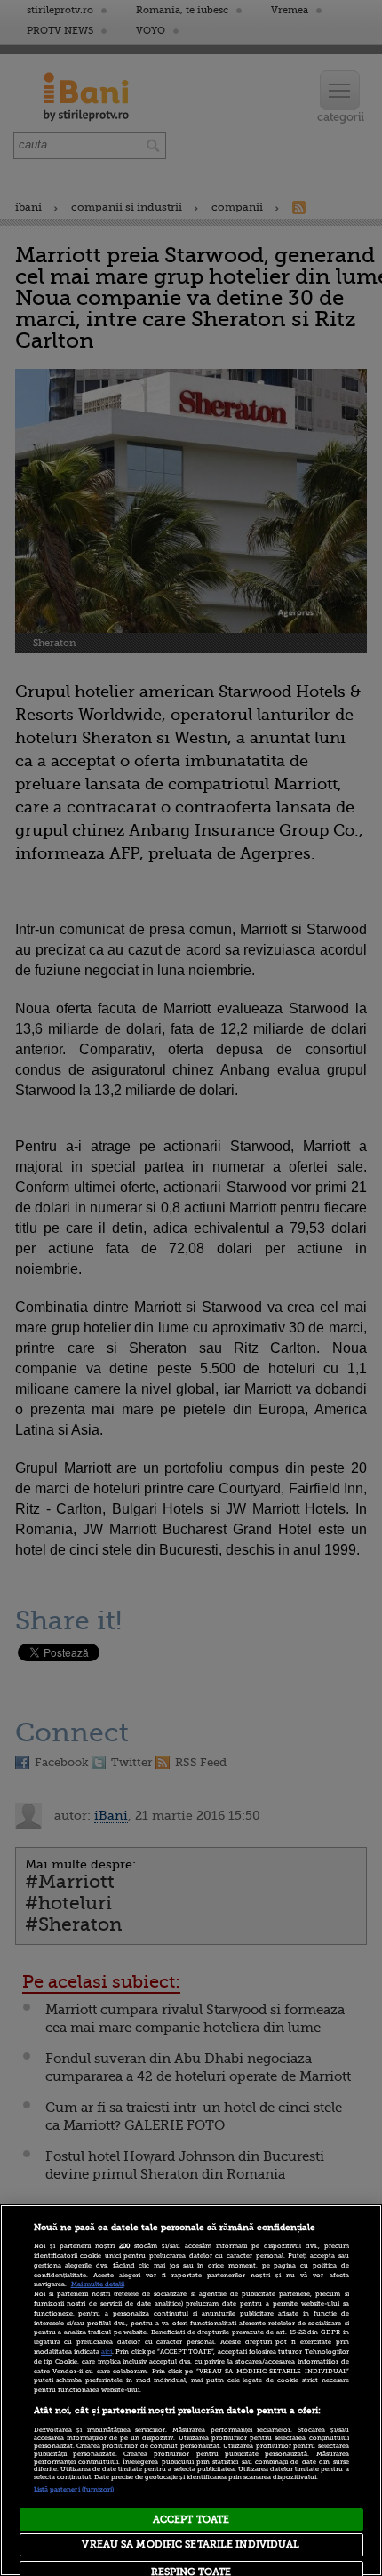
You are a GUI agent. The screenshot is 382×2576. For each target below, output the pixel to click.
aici (107, 2352)
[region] (191, 2390)
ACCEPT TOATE (191, 2520)
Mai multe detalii (98, 2284)
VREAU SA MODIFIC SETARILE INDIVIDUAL (191, 2544)
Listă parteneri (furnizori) (74, 2490)
